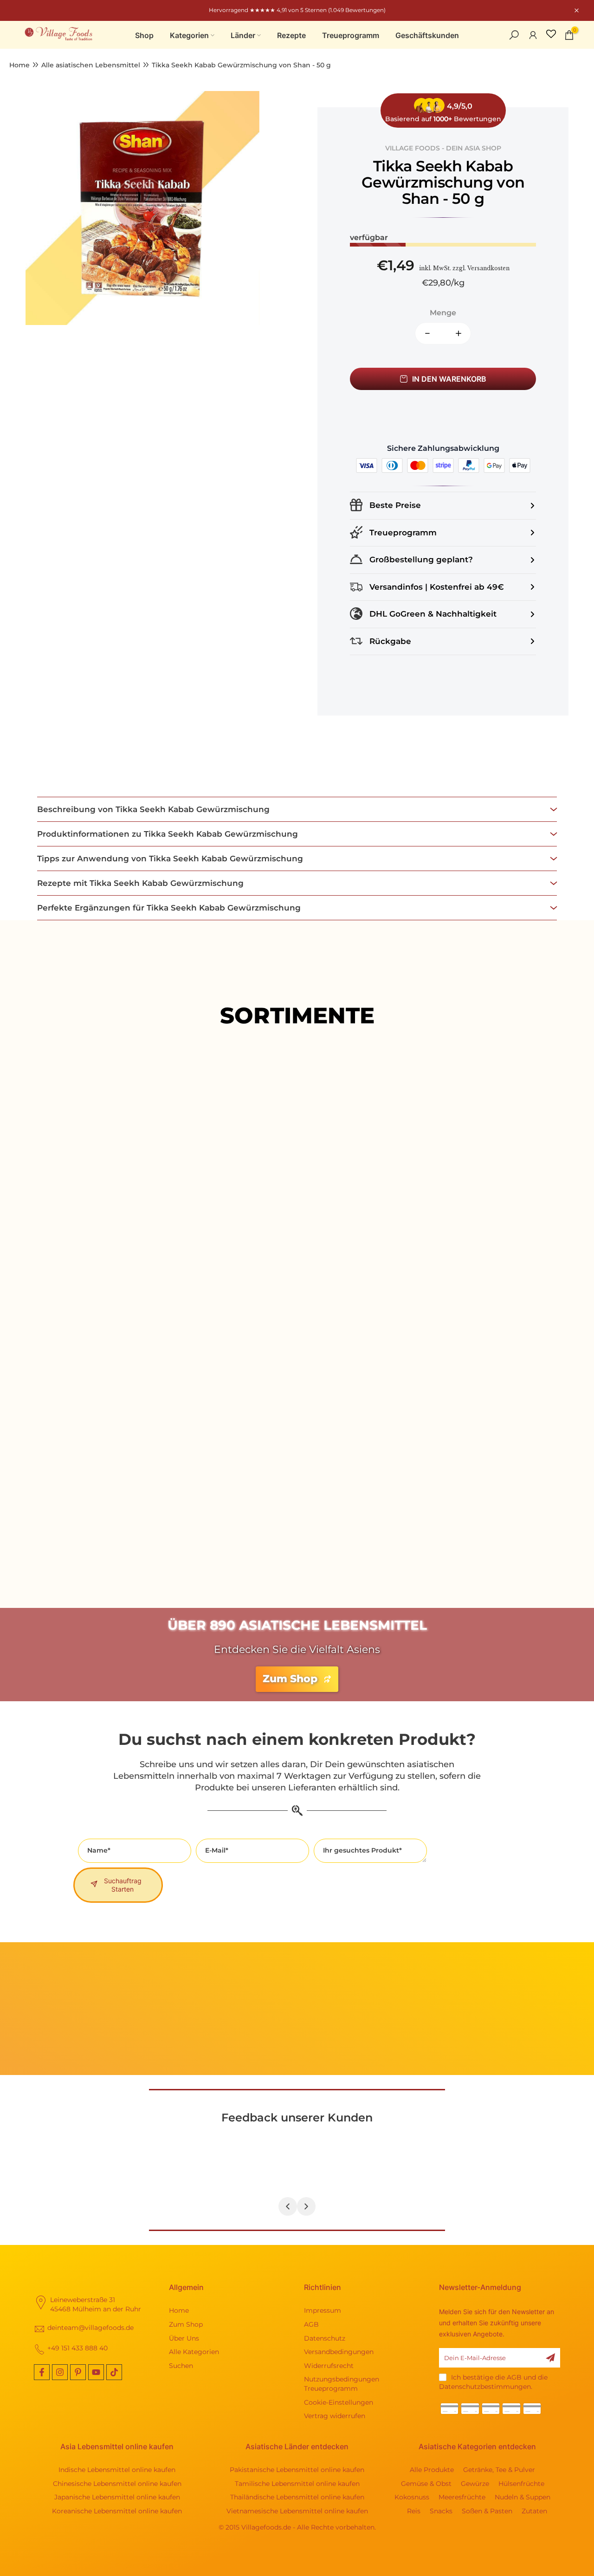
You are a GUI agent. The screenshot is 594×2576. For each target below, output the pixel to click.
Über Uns (184, 2338)
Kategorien (189, 35)
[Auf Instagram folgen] (60, 2372)
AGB (311, 2324)
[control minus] (424, 333)
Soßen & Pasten (487, 2511)
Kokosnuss (412, 2497)
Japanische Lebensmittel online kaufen (117, 2497)
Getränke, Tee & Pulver (499, 2470)
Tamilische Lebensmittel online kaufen (297, 2484)
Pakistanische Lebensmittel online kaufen (297, 2470)
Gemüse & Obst (426, 2484)
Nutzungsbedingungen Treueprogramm (342, 2384)
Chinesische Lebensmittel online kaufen (117, 2484)
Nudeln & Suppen (523, 2497)
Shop (144, 35)
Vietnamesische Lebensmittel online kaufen (297, 2511)
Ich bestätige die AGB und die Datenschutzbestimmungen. (493, 2382)
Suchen (181, 2366)
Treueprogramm (351, 35)
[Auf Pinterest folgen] (78, 2372)
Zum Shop (186, 2324)
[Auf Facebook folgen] (42, 2372)
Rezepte (291, 35)
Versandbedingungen (339, 2352)
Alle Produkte (297, 1282)
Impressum (323, 2310)
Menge (443, 313)
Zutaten (534, 2511)
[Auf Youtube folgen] (96, 2372)
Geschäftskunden (427, 35)
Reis (414, 2511)
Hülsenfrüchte (521, 2484)
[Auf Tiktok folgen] (114, 2372)
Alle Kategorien (194, 2352)
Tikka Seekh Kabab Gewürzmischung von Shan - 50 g (241, 65)
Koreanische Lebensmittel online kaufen (117, 2511)
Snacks (441, 2511)
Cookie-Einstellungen (339, 2402)
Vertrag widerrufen (335, 2416)
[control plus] (462, 333)
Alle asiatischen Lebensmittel (91, 65)
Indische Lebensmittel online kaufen (117, 2470)
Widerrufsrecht (329, 2366)
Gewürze (475, 2484)
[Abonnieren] (550, 2358)
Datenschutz (325, 2338)
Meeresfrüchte (462, 2497)
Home (19, 65)
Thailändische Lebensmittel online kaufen (297, 2497)
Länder (243, 35)
